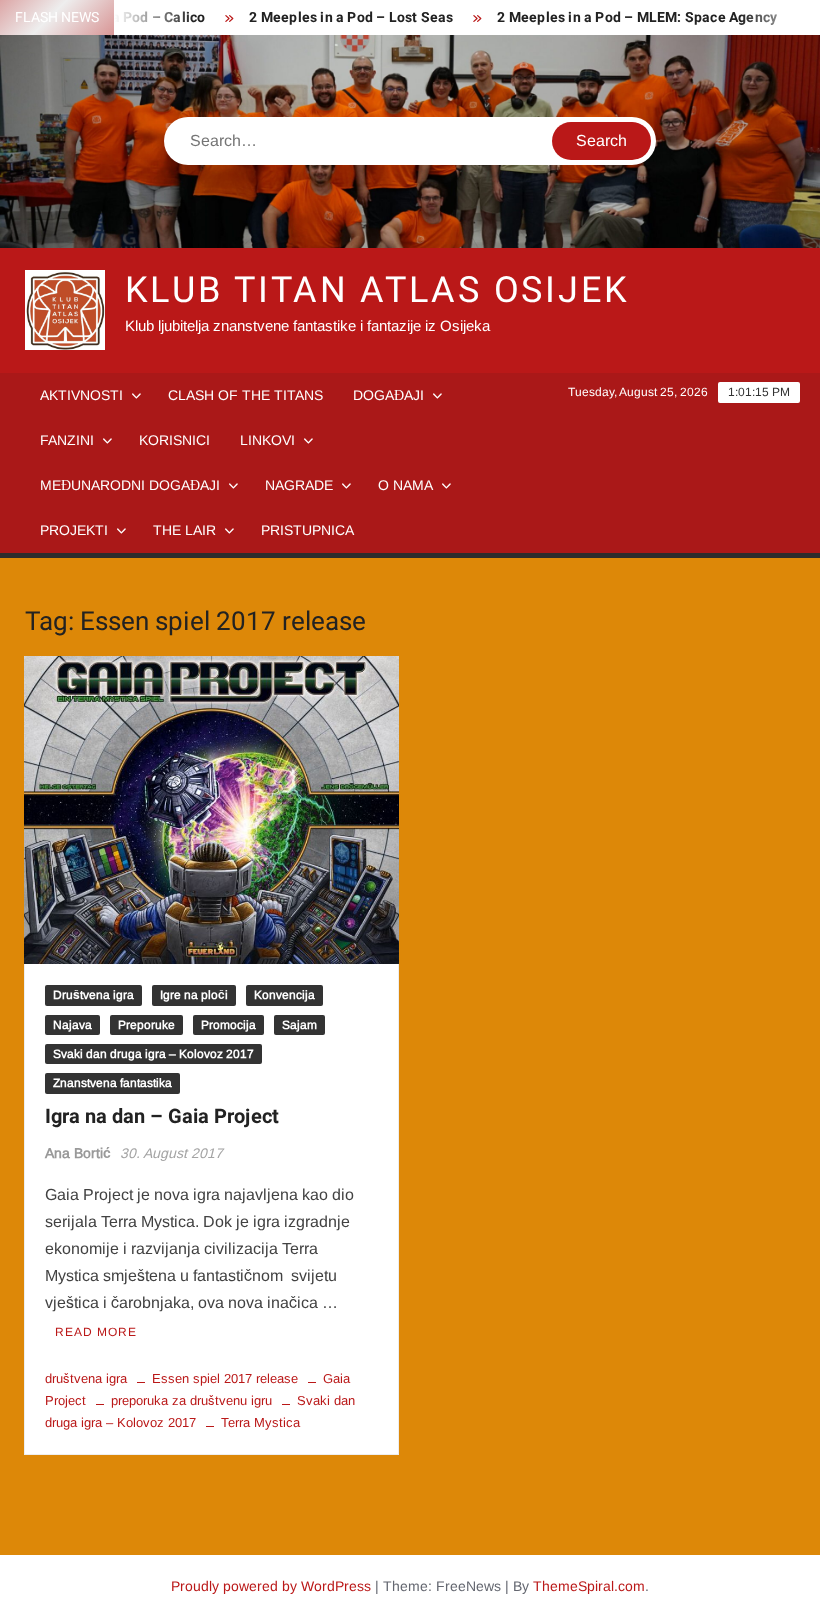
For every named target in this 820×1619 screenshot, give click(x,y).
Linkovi (267, 440)
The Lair (184, 530)
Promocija (228, 1025)
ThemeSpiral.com (589, 1586)
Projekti (74, 530)
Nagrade (299, 485)
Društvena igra (93, 995)
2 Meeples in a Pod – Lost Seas (351, 17)
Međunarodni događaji (130, 485)
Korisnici (174, 440)
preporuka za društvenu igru (191, 1400)
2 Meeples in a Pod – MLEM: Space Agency (637, 17)
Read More (96, 1332)
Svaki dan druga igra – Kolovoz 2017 (153, 1054)
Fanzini (67, 440)
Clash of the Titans (245, 395)
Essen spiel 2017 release (225, 1378)
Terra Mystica (260, 1422)
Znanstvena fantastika (112, 1083)
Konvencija (284, 995)
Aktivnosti (81, 395)
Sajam (299, 1025)
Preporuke (146, 1025)
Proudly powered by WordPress (271, 1586)
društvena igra (86, 1378)
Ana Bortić (78, 1153)
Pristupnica (307, 530)
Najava (72, 1025)
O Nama (405, 485)
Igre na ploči (194, 995)
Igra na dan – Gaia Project (162, 1116)
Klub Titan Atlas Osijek (377, 290)
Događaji (388, 395)
